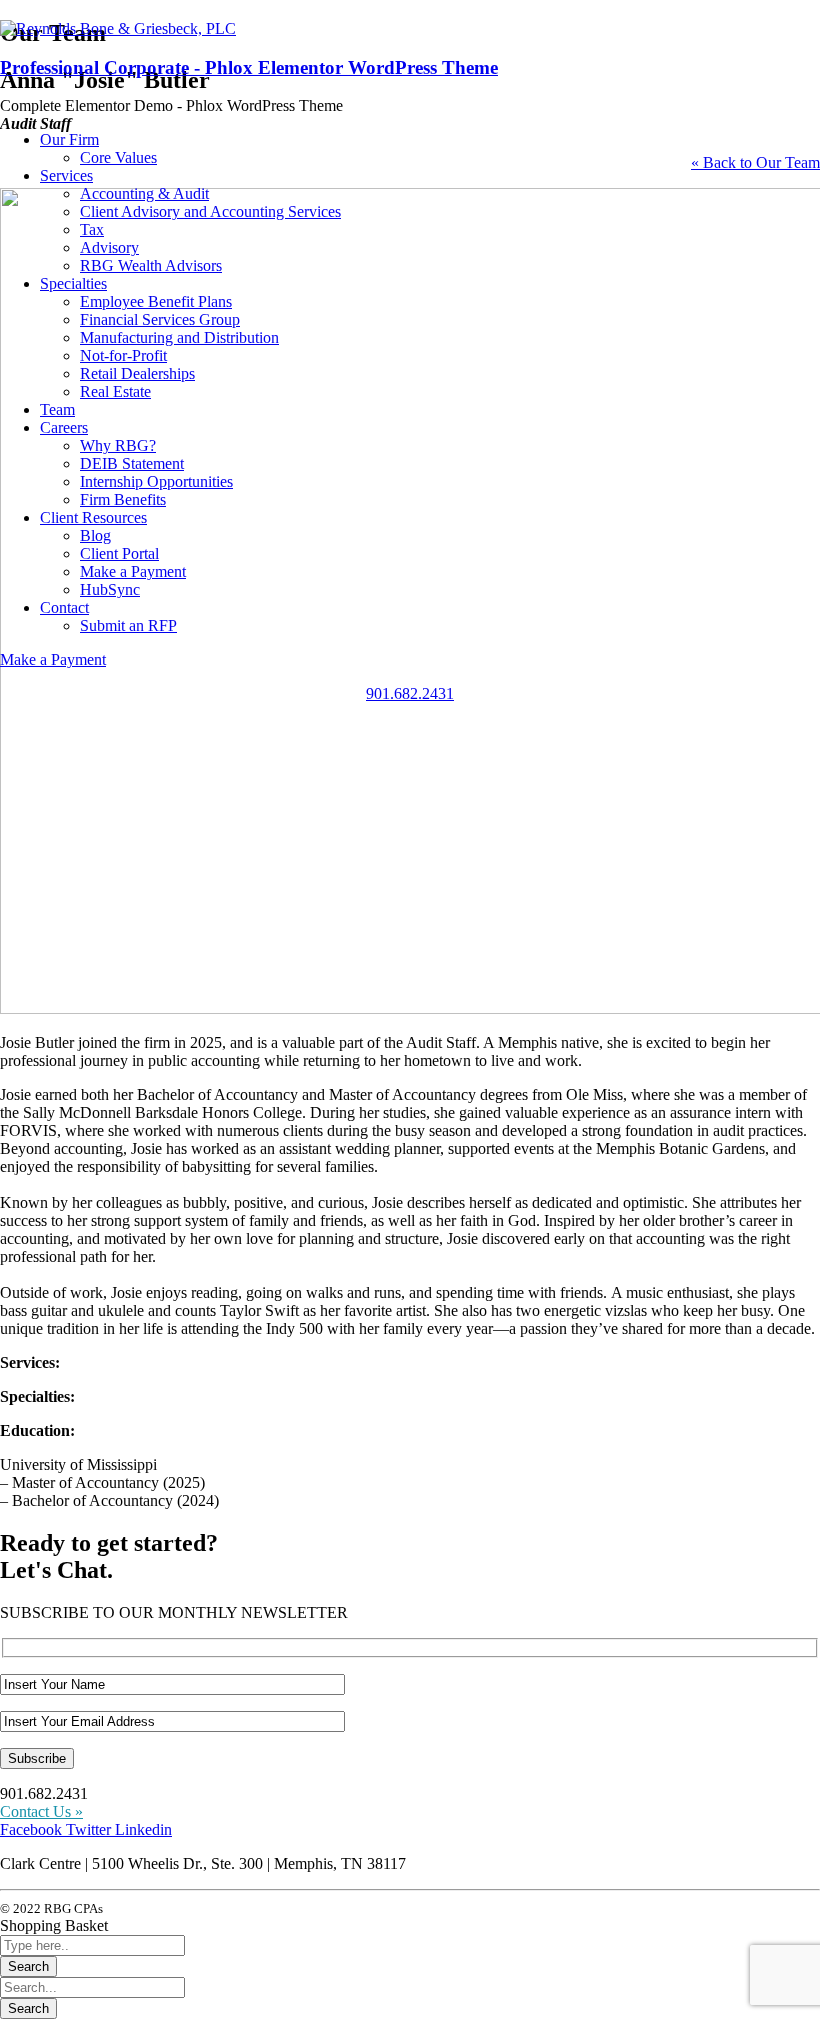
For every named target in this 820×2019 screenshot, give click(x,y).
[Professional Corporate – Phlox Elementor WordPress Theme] (118, 28)
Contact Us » (41, 1811)
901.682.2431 (410, 693)
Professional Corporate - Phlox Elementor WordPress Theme (249, 67)
